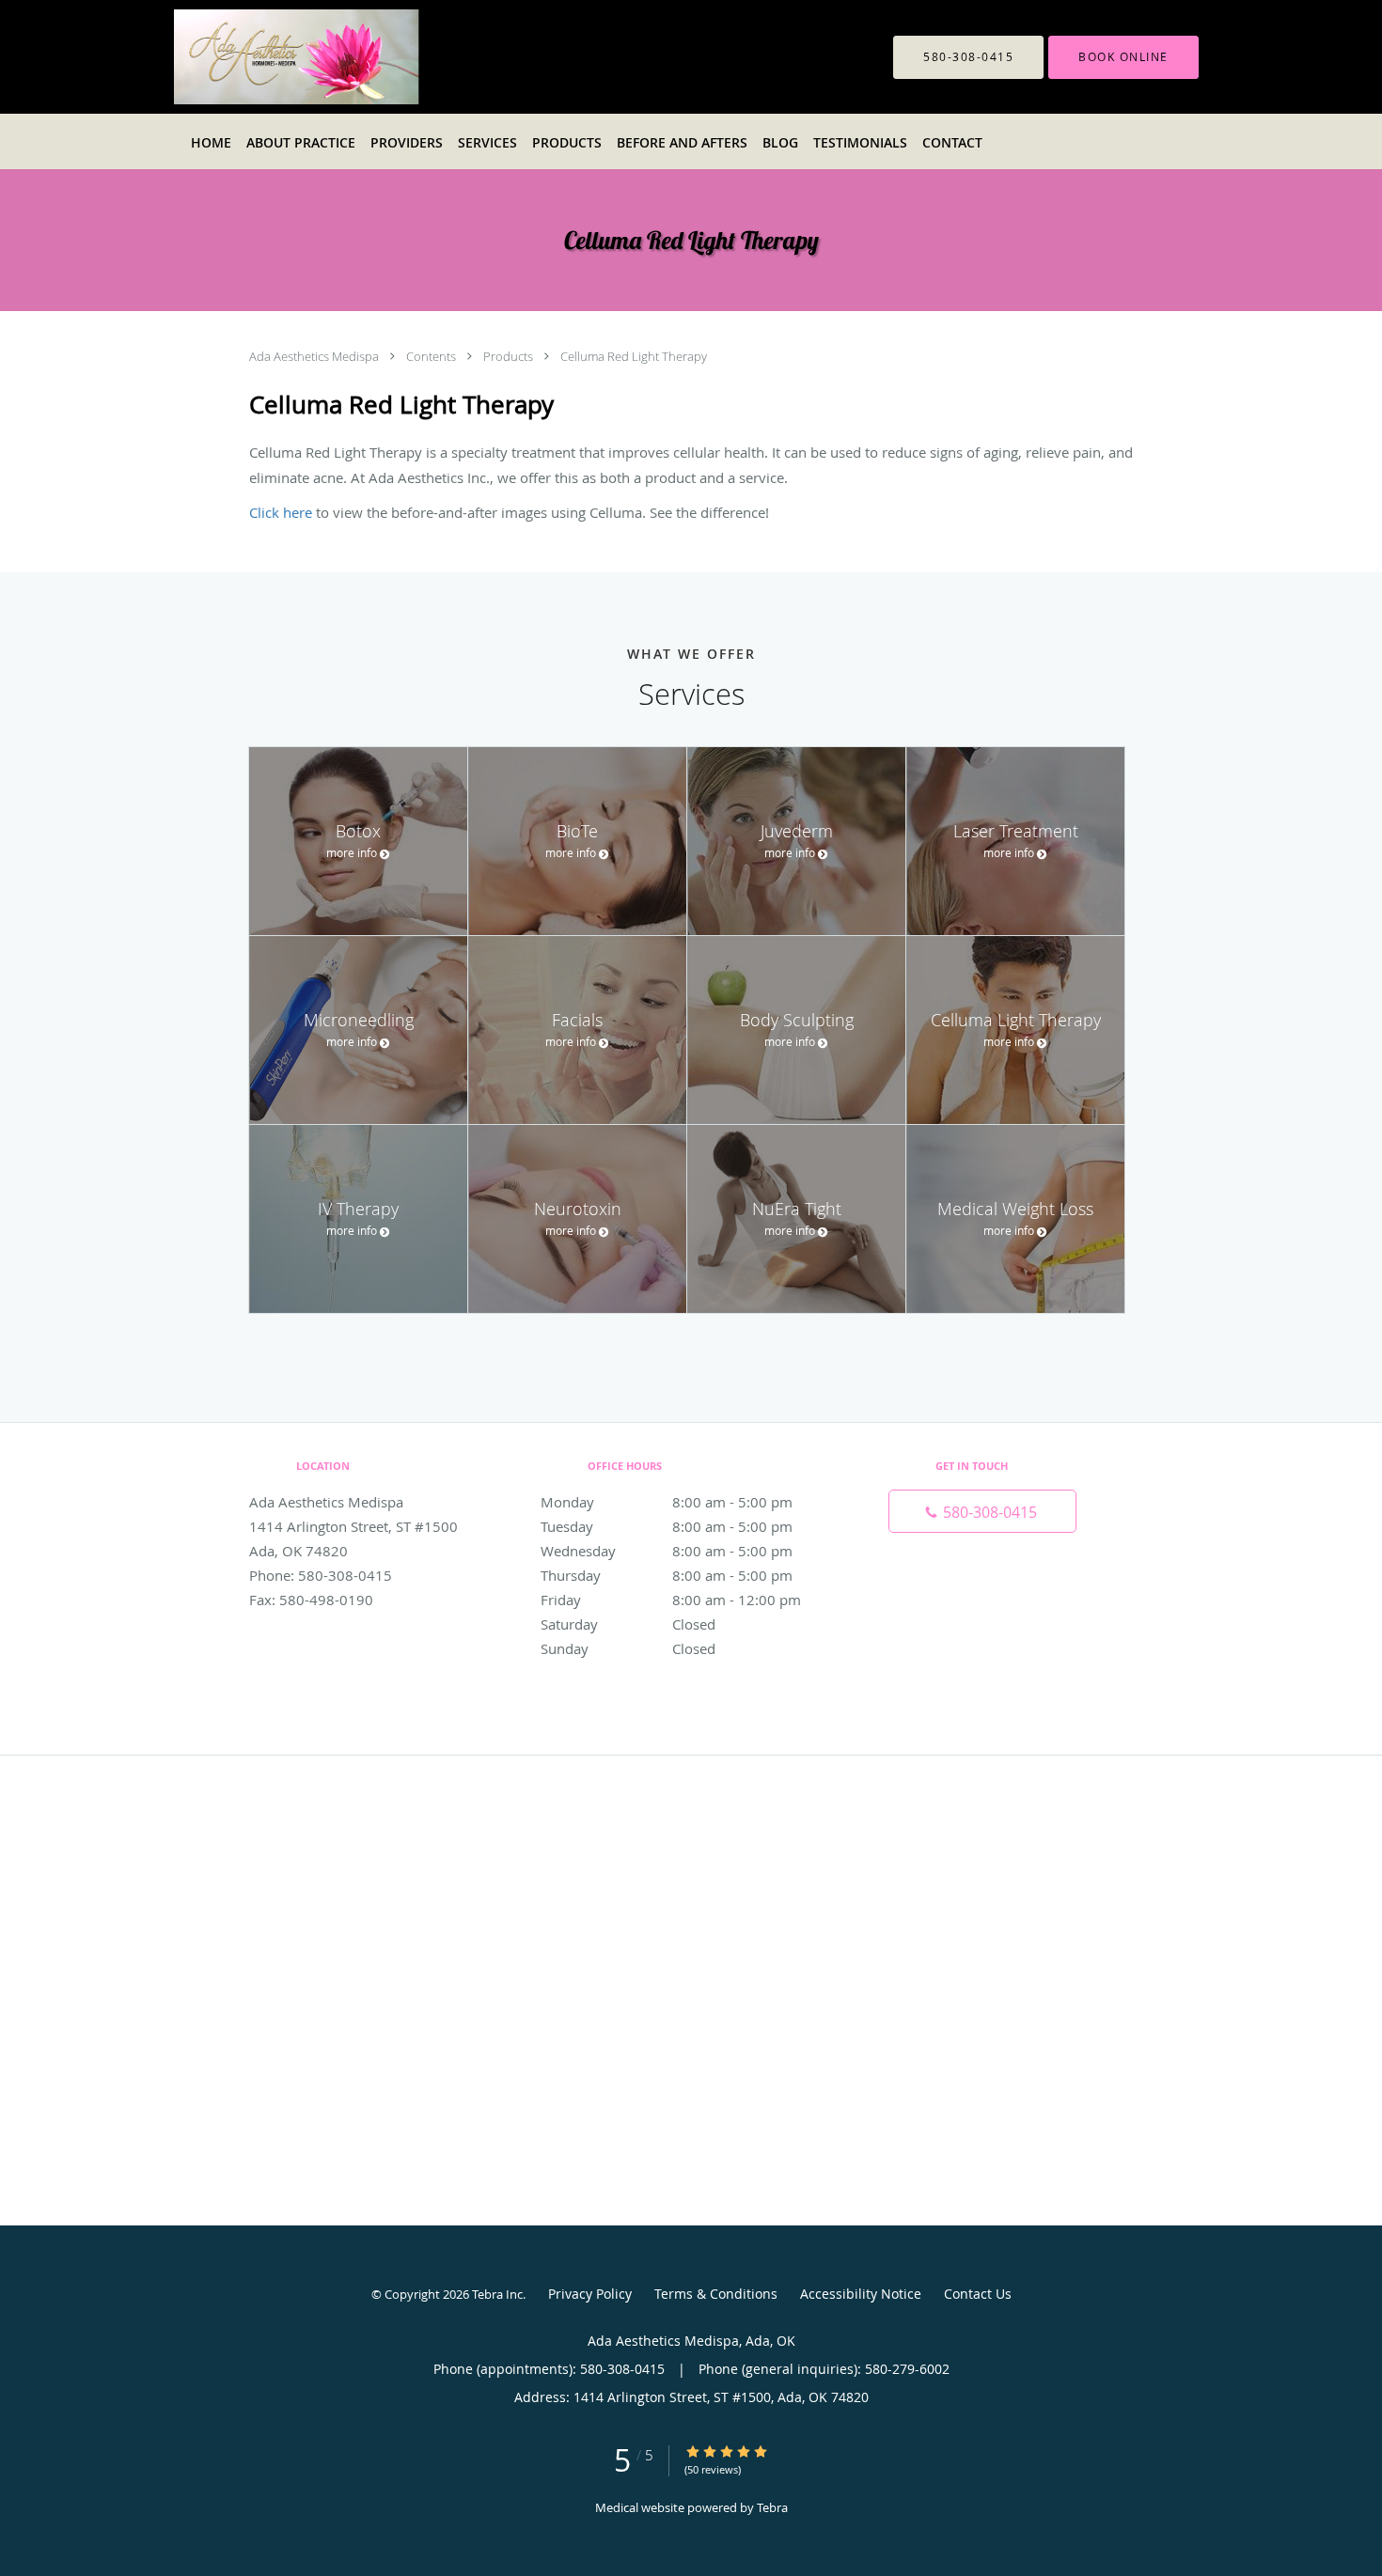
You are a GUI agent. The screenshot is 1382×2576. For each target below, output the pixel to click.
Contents (432, 356)
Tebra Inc (497, 2294)
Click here (281, 512)
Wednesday (667, 1551)
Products (510, 356)
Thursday (667, 1575)
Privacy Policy (590, 2294)
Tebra (772, 2507)
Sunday (628, 1648)
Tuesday (667, 1526)
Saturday (628, 1624)
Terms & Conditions (716, 2294)
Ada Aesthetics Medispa (315, 356)
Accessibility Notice (861, 2294)
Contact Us (978, 2294)
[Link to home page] (344, 57)
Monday (667, 1502)
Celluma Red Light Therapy (634, 356)
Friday (671, 1600)
